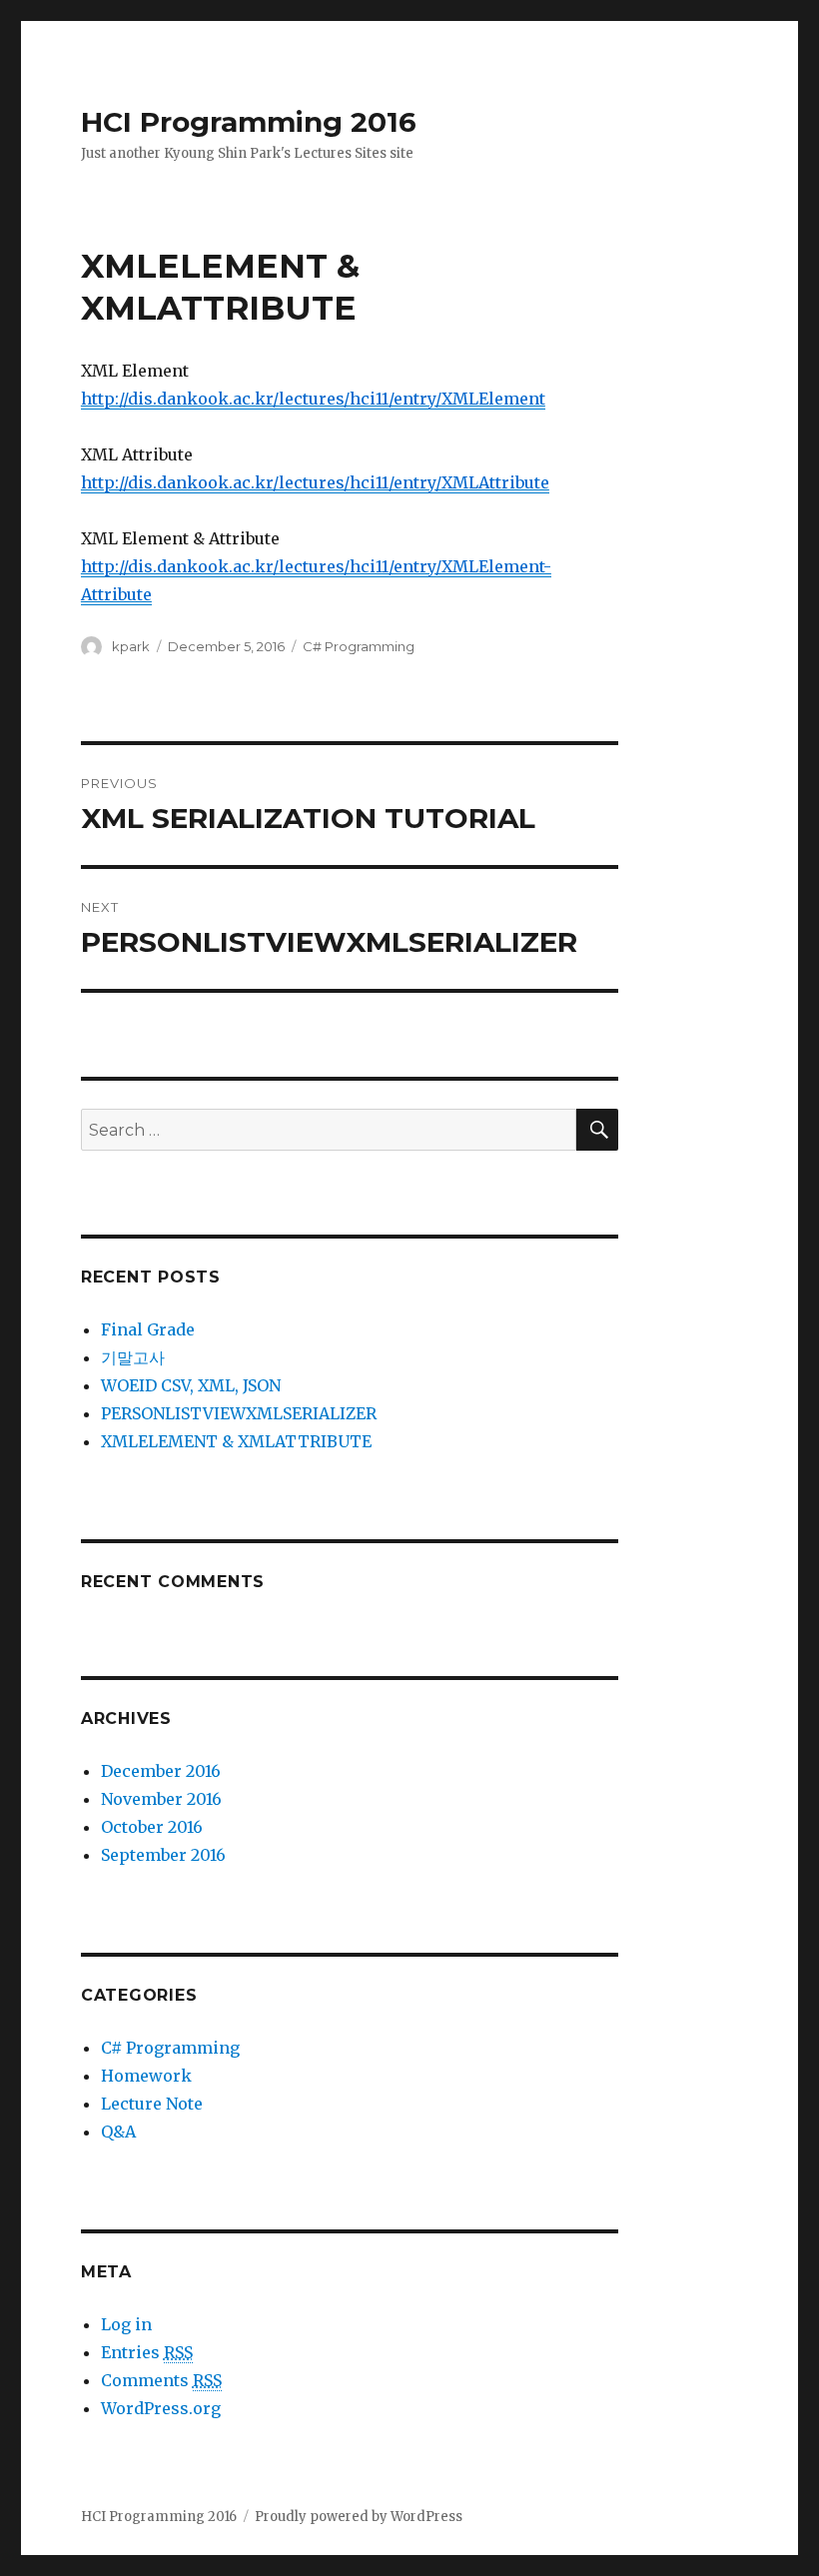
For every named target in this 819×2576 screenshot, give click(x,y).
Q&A (118, 2132)
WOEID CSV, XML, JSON (191, 1385)
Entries (147, 2352)
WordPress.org (161, 2408)
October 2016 (152, 1827)
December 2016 (161, 1771)
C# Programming (359, 646)
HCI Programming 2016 (249, 122)
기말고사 (133, 1357)
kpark (131, 646)
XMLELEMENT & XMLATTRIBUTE (236, 1441)
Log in (126, 2324)
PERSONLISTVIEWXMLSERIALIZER (239, 1413)
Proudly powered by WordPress (359, 2517)
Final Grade (148, 1329)
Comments (161, 2380)
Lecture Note (152, 2104)
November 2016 (161, 1799)
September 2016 (163, 1855)
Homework (146, 2076)
